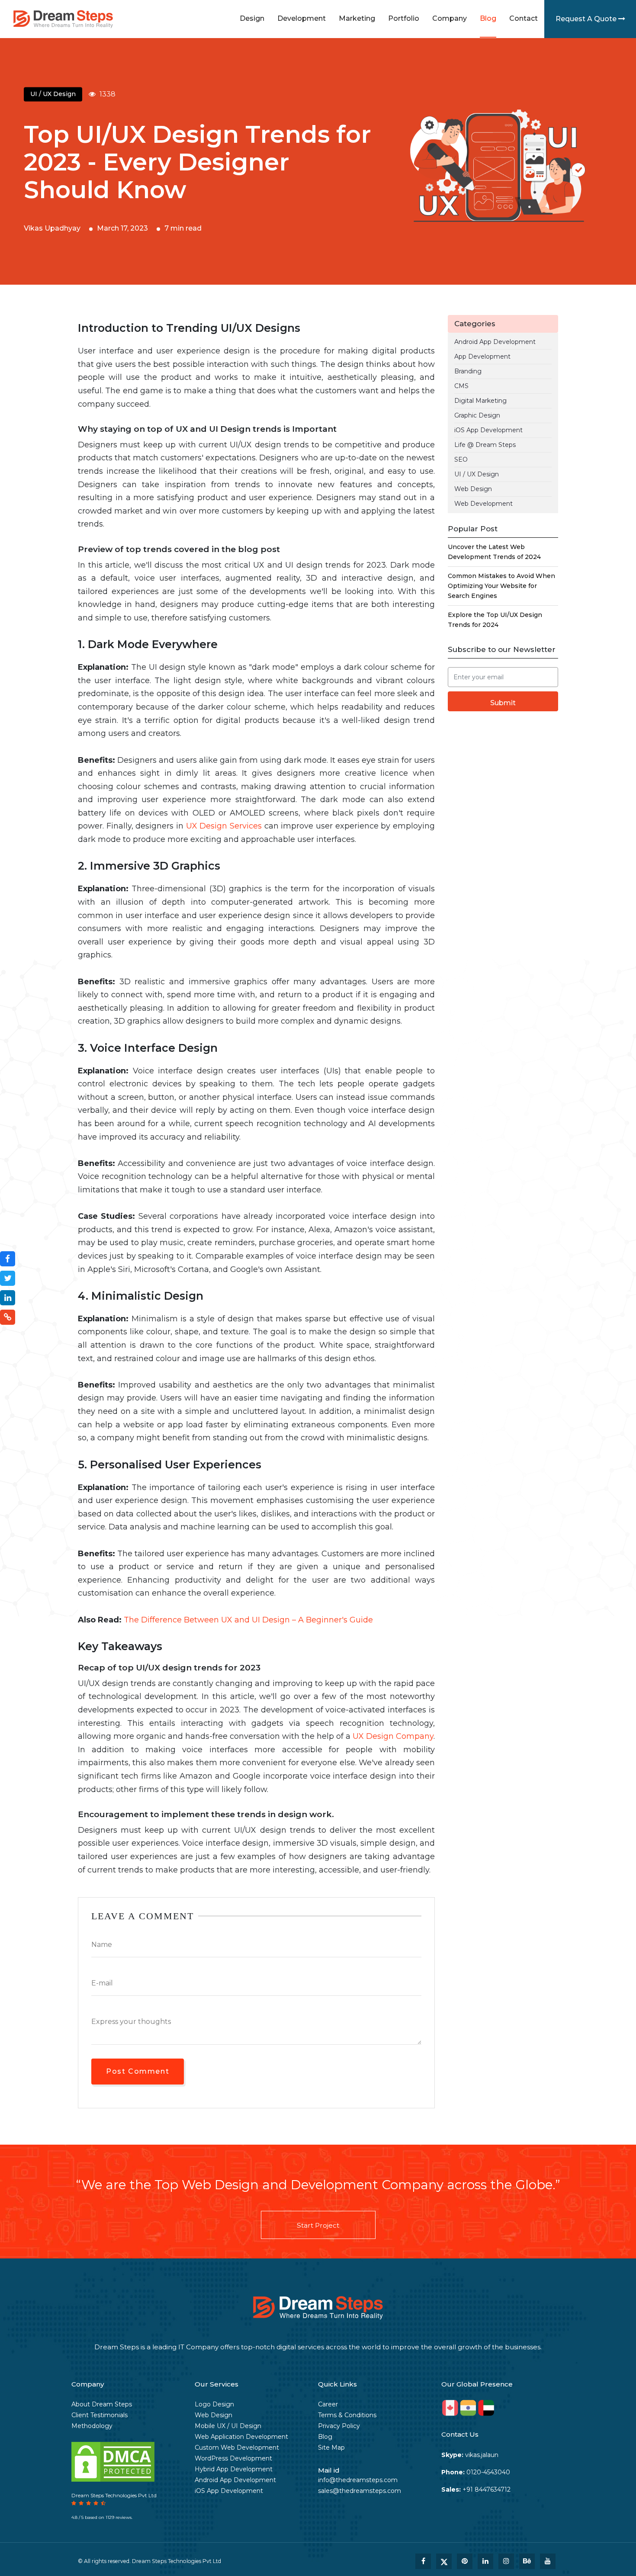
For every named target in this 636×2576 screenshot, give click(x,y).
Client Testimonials (100, 2415)
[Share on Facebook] (8, 1259)
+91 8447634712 (476, 2489)
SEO (461, 459)
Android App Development (495, 342)
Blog (488, 18)
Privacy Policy (339, 2426)
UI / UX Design (477, 474)
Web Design (473, 489)
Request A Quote (587, 19)
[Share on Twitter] (8, 1278)
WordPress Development (233, 2458)
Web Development (483, 504)
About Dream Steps (102, 2404)
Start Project (318, 2225)
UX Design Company (393, 1736)
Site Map (331, 2448)
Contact (524, 18)
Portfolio (404, 18)
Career (328, 2404)
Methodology (92, 2426)
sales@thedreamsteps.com (360, 2491)
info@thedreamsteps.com (358, 2480)
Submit (503, 703)
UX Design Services (224, 826)
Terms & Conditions (347, 2415)
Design (252, 18)
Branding (468, 371)
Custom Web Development (237, 2448)
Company (450, 18)
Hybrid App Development (234, 2469)
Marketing (357, 18)
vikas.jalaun (470, 2455)
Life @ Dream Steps (485, 445)
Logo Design (214, 2404)
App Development (482, 357)
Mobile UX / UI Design (228, 2426)
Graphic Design (477, 415)
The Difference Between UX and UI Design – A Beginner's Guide (248, 1620)
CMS (461, 386)
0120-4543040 (476, 2472)
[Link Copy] (8, 1317)
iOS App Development (488, 430)
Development (302, 18)
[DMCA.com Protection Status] (113, 2461)
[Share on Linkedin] (8, 1298)
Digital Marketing (480, 401)
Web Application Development (241, 2437)
